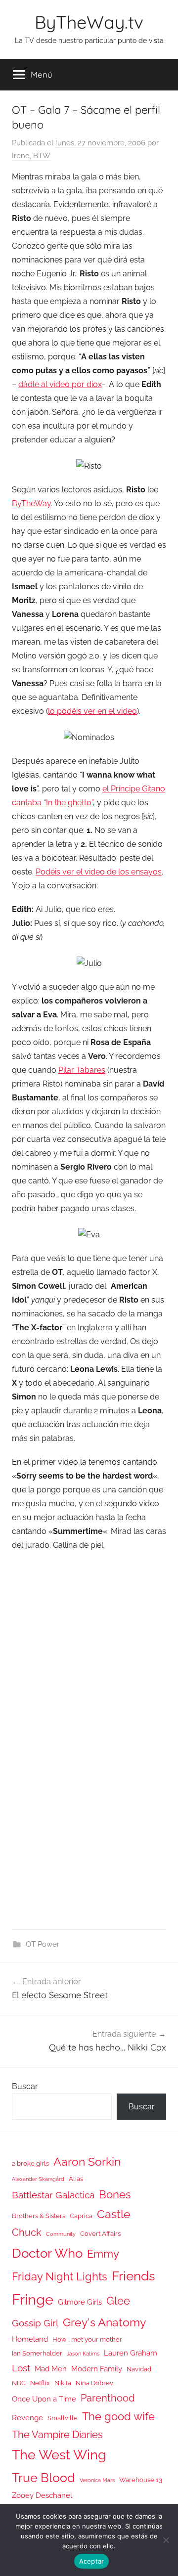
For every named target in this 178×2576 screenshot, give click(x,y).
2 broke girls (30, 2163)
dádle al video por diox (60, 384)
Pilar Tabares (82, 1070)
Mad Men (51, 2369)
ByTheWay (31, 503)
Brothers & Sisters (39, 2216)
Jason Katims (83, 2354)
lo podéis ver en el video (92, 711)
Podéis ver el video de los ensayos (99, 872)
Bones (115, 2195)
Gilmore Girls (80, 2302)
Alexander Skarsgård (38, 2179)
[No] (166, 2540)
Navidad (139, 2369)
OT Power (43, 1944)
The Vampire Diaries (57, 2435)
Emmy (103, 2254)
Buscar (25, 2086)
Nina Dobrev (94, 2383)
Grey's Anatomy (104, 2322)
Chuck (27, 2232)
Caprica (81, 2216)
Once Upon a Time (44, 2399)
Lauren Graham (131, 2353)
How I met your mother (87, 2339)
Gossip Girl (35, 2323)
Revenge (27, 2418)
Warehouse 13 (141, 2480)
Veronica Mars (97, 2480)
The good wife (118, 2417)
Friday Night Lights (60, 2277)
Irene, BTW (31, 156)
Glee (118, 2301)
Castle (114, 2214)
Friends (133, 2276)
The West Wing (59, 2455)
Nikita (63, 2383)
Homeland (30, 2339)
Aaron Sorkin (87, 2161)
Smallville (63, 2418)
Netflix (40, 2383)
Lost (21, 2368)
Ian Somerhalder (37, 2353)
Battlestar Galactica (53, 2195)
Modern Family (97, 2369)
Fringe (33, 2299)
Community (61, 2234)
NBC (19, 2383)
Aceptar (92, 2561)
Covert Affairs (100, 2234)
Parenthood (108, 2398)
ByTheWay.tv (89, 22)
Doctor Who (47, 2253)
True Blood (44, 2478)
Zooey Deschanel (42, 2495)
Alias (76, 2179)
